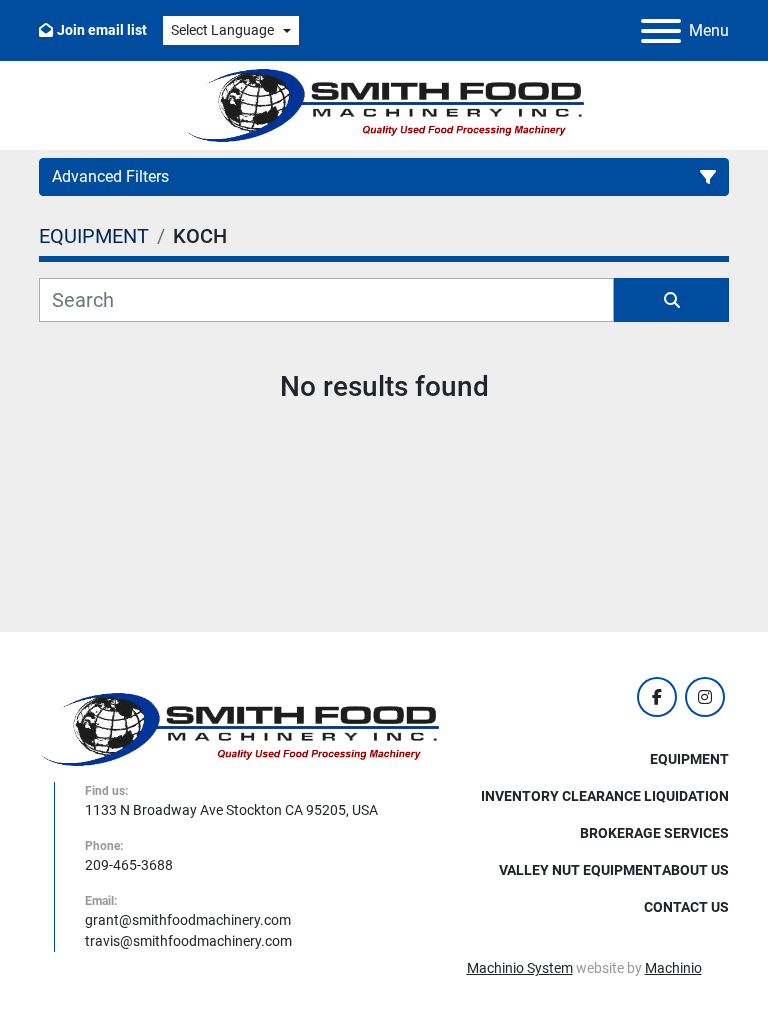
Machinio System (520, 968)
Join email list (102, 30)
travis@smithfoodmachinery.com (188, 941)
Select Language (222, 30)
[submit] (671, 300)
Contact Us (686, 907)
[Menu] (661, 31)
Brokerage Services (654, 833)
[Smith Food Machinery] (239, 728)
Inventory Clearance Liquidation (605, 796)
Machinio (673, 968)
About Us (695, 870)
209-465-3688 (129, 865)
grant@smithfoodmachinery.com (188, 920)
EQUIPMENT (689, 759)
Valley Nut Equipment (580, 870)
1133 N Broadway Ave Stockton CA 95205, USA (231, 810)
